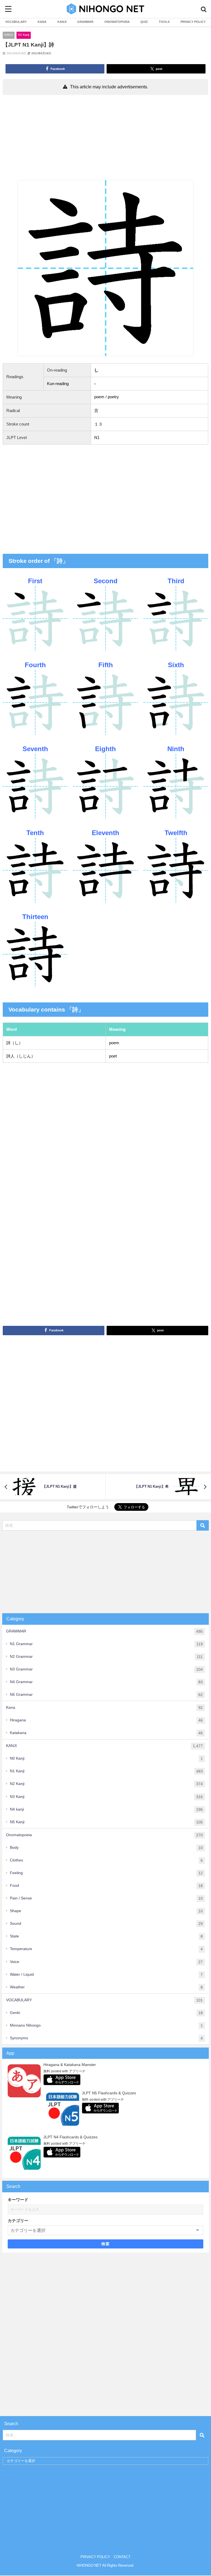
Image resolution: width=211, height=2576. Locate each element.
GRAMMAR (85, 22)
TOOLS (164, 22)
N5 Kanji (106, 1822)
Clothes (106, 1860)
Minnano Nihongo (106, 2025)
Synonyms (106, 2038)
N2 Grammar (106, 1657)
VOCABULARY (16, 22)
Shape (106, 1911)
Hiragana (106, 1720)
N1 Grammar (106, 1644)
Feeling (106, 1873)
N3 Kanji (106, 1797)
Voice (106, 1962)
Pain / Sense (106, 1898)
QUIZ (144, 22)
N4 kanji (106, 1809)
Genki (106, 2013)
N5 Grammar (106, 1695)
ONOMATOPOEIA (117, 22)
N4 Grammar (106, 1682)
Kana (104, 1707)
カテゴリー (18, 2221)
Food (106, 1886)
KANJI (62, 22)
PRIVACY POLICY (193, 22)
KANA (42, 22)
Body (106, 1848)
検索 (106, 2244)
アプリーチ (77, 2071)
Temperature (106, 1949)
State (106, 1936)
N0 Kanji (106, 1758)
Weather (106, 1987)
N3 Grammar (106, 1669)
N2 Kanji (106, 1784)
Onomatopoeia (104, 1835)
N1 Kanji (24, 35)
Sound (106, 1924)
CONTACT (122, 2557)
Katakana (106, 1733)
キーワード (18, 2200)
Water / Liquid (106, 1974)
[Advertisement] (105, 139)
